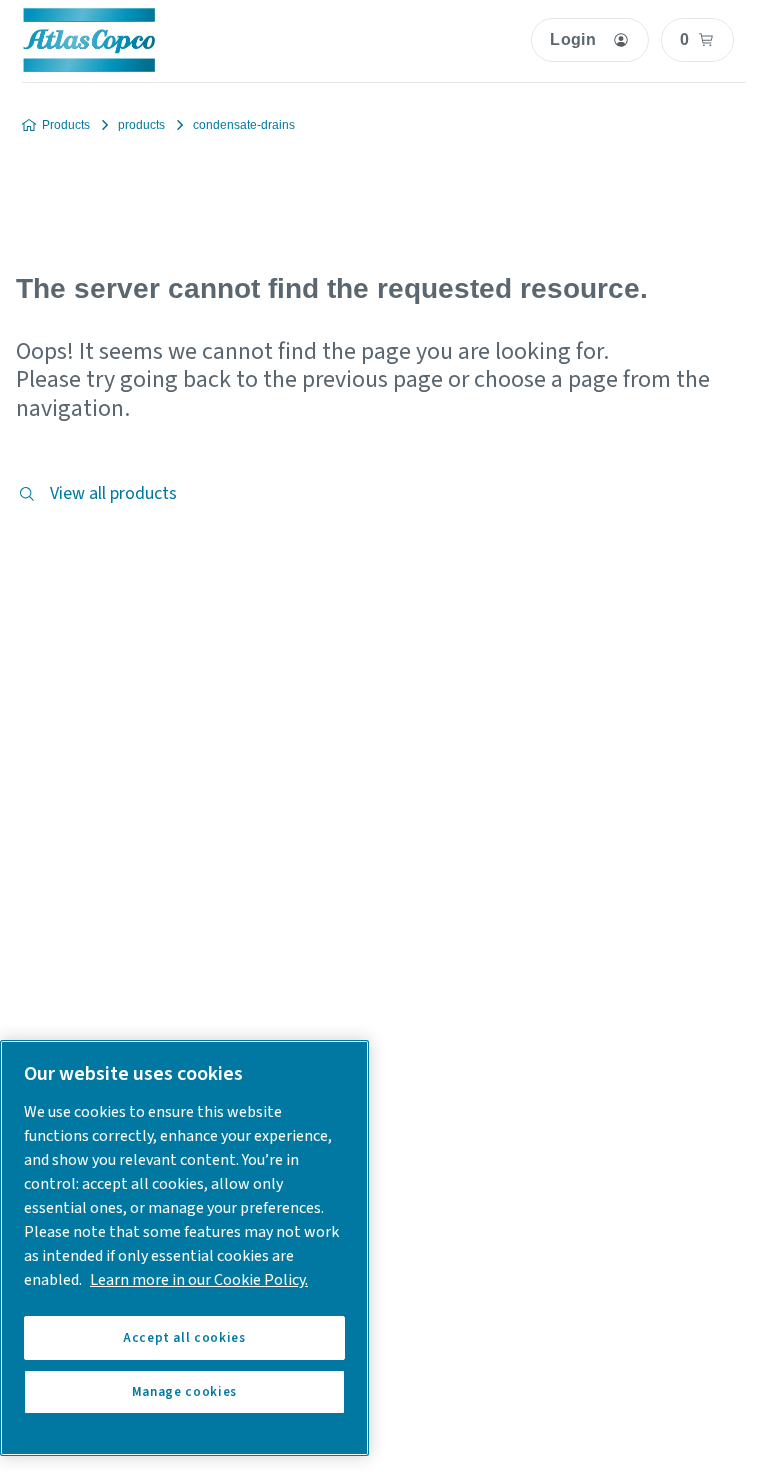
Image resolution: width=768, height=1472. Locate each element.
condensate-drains (244, 125)
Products (66, 125)
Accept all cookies (184, 1338)
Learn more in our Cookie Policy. (199, 1280)
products (141, 125)
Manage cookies (184, 1392)
